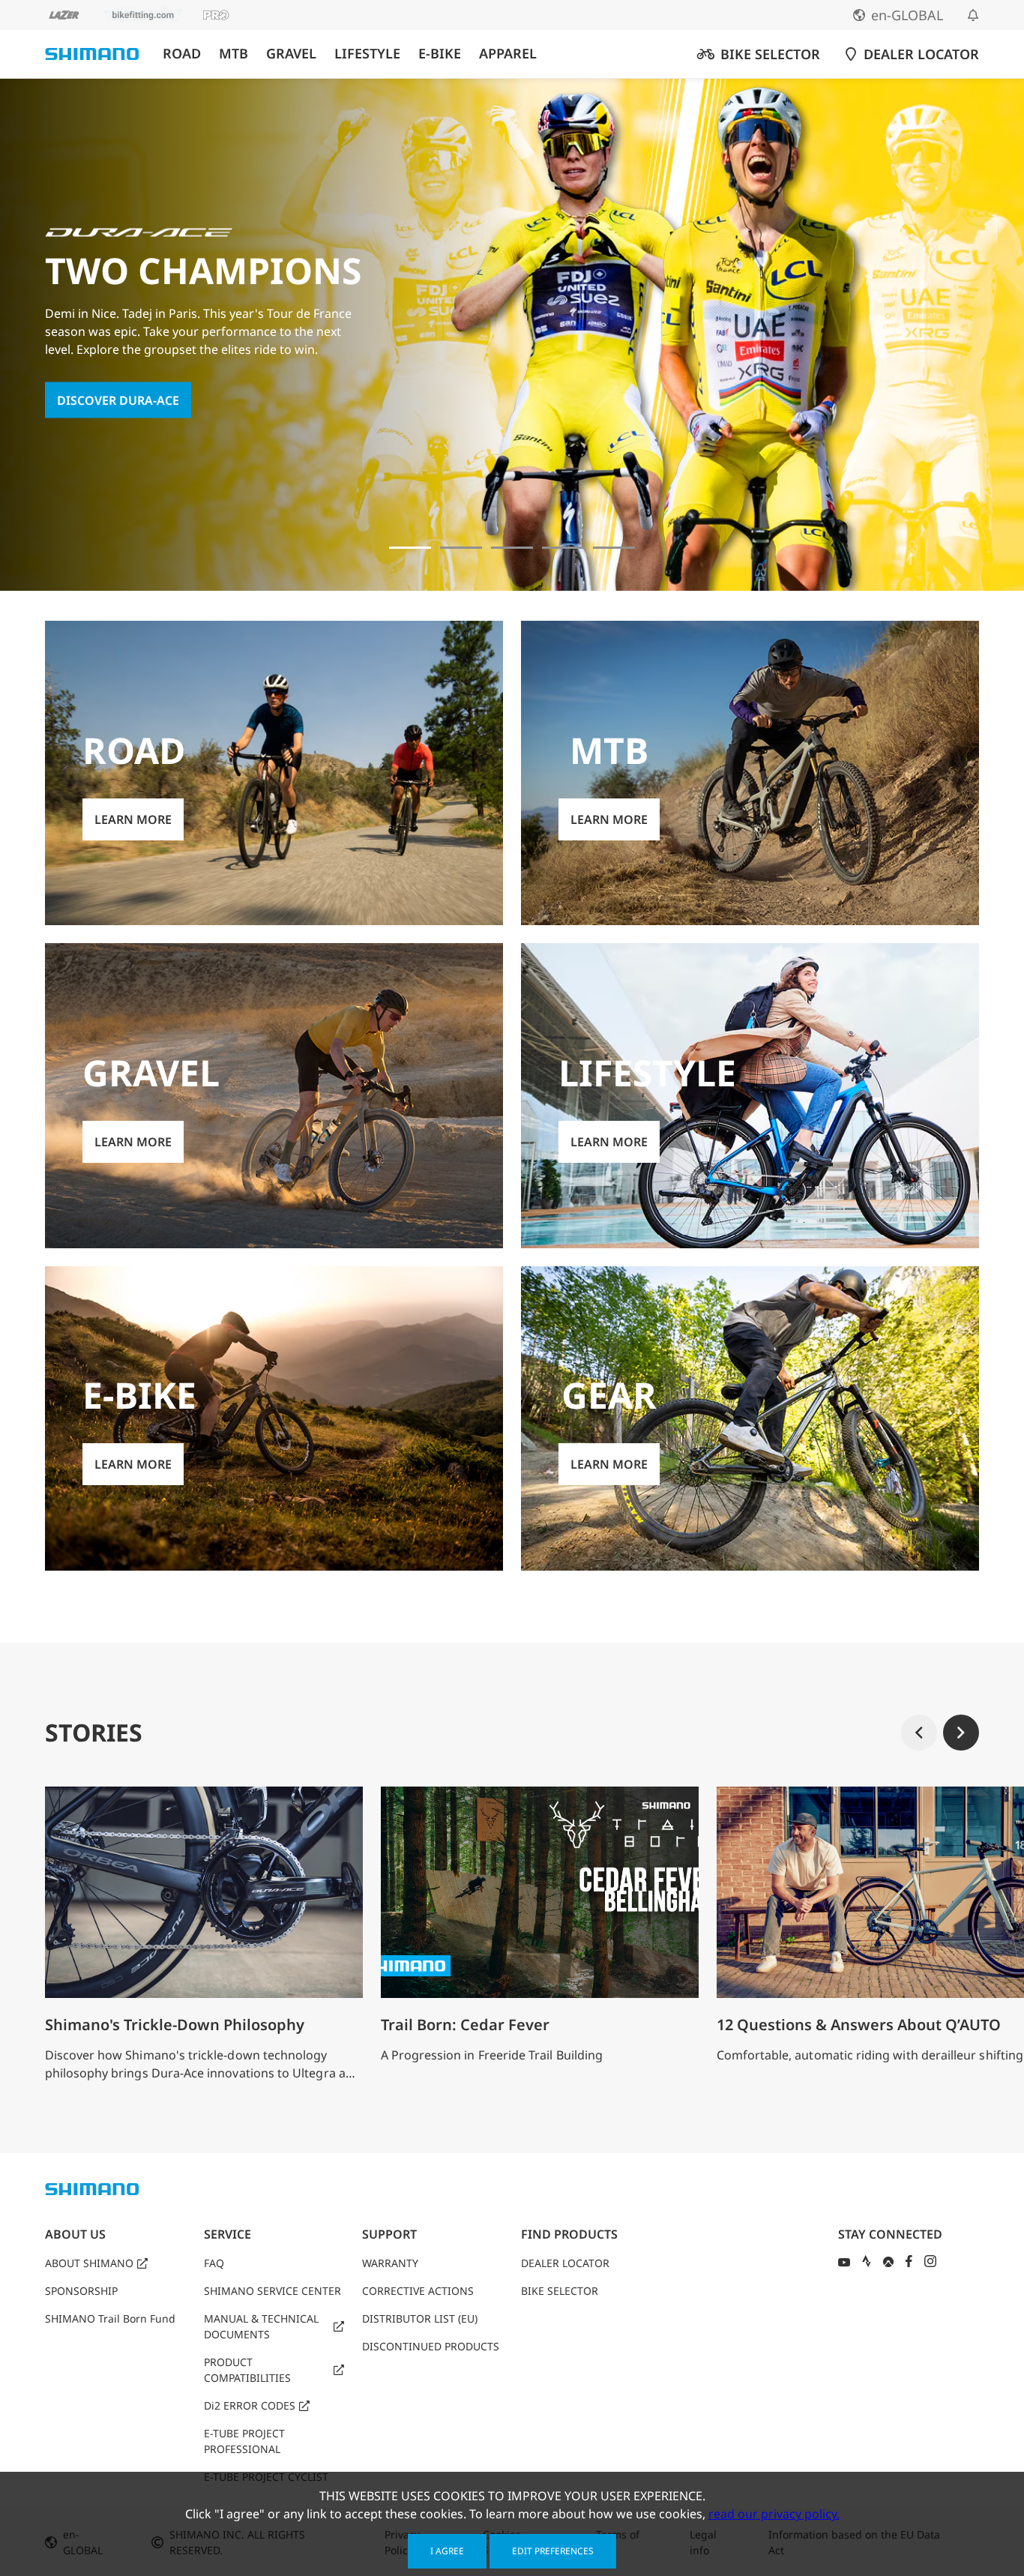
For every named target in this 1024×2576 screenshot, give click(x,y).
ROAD (182, 54)
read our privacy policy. (774, 2514)
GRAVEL (291, 54)
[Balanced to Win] (461, 548)
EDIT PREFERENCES (553, 2551)
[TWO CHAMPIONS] (410, 548)
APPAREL (508, 54)
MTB (234, 54)
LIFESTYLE (367, 54)
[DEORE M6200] (563, 548)
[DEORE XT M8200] (512, 548)
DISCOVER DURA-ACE (118, 400)
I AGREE (447, 2551)
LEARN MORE (133, 819)
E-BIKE (440, 54)
